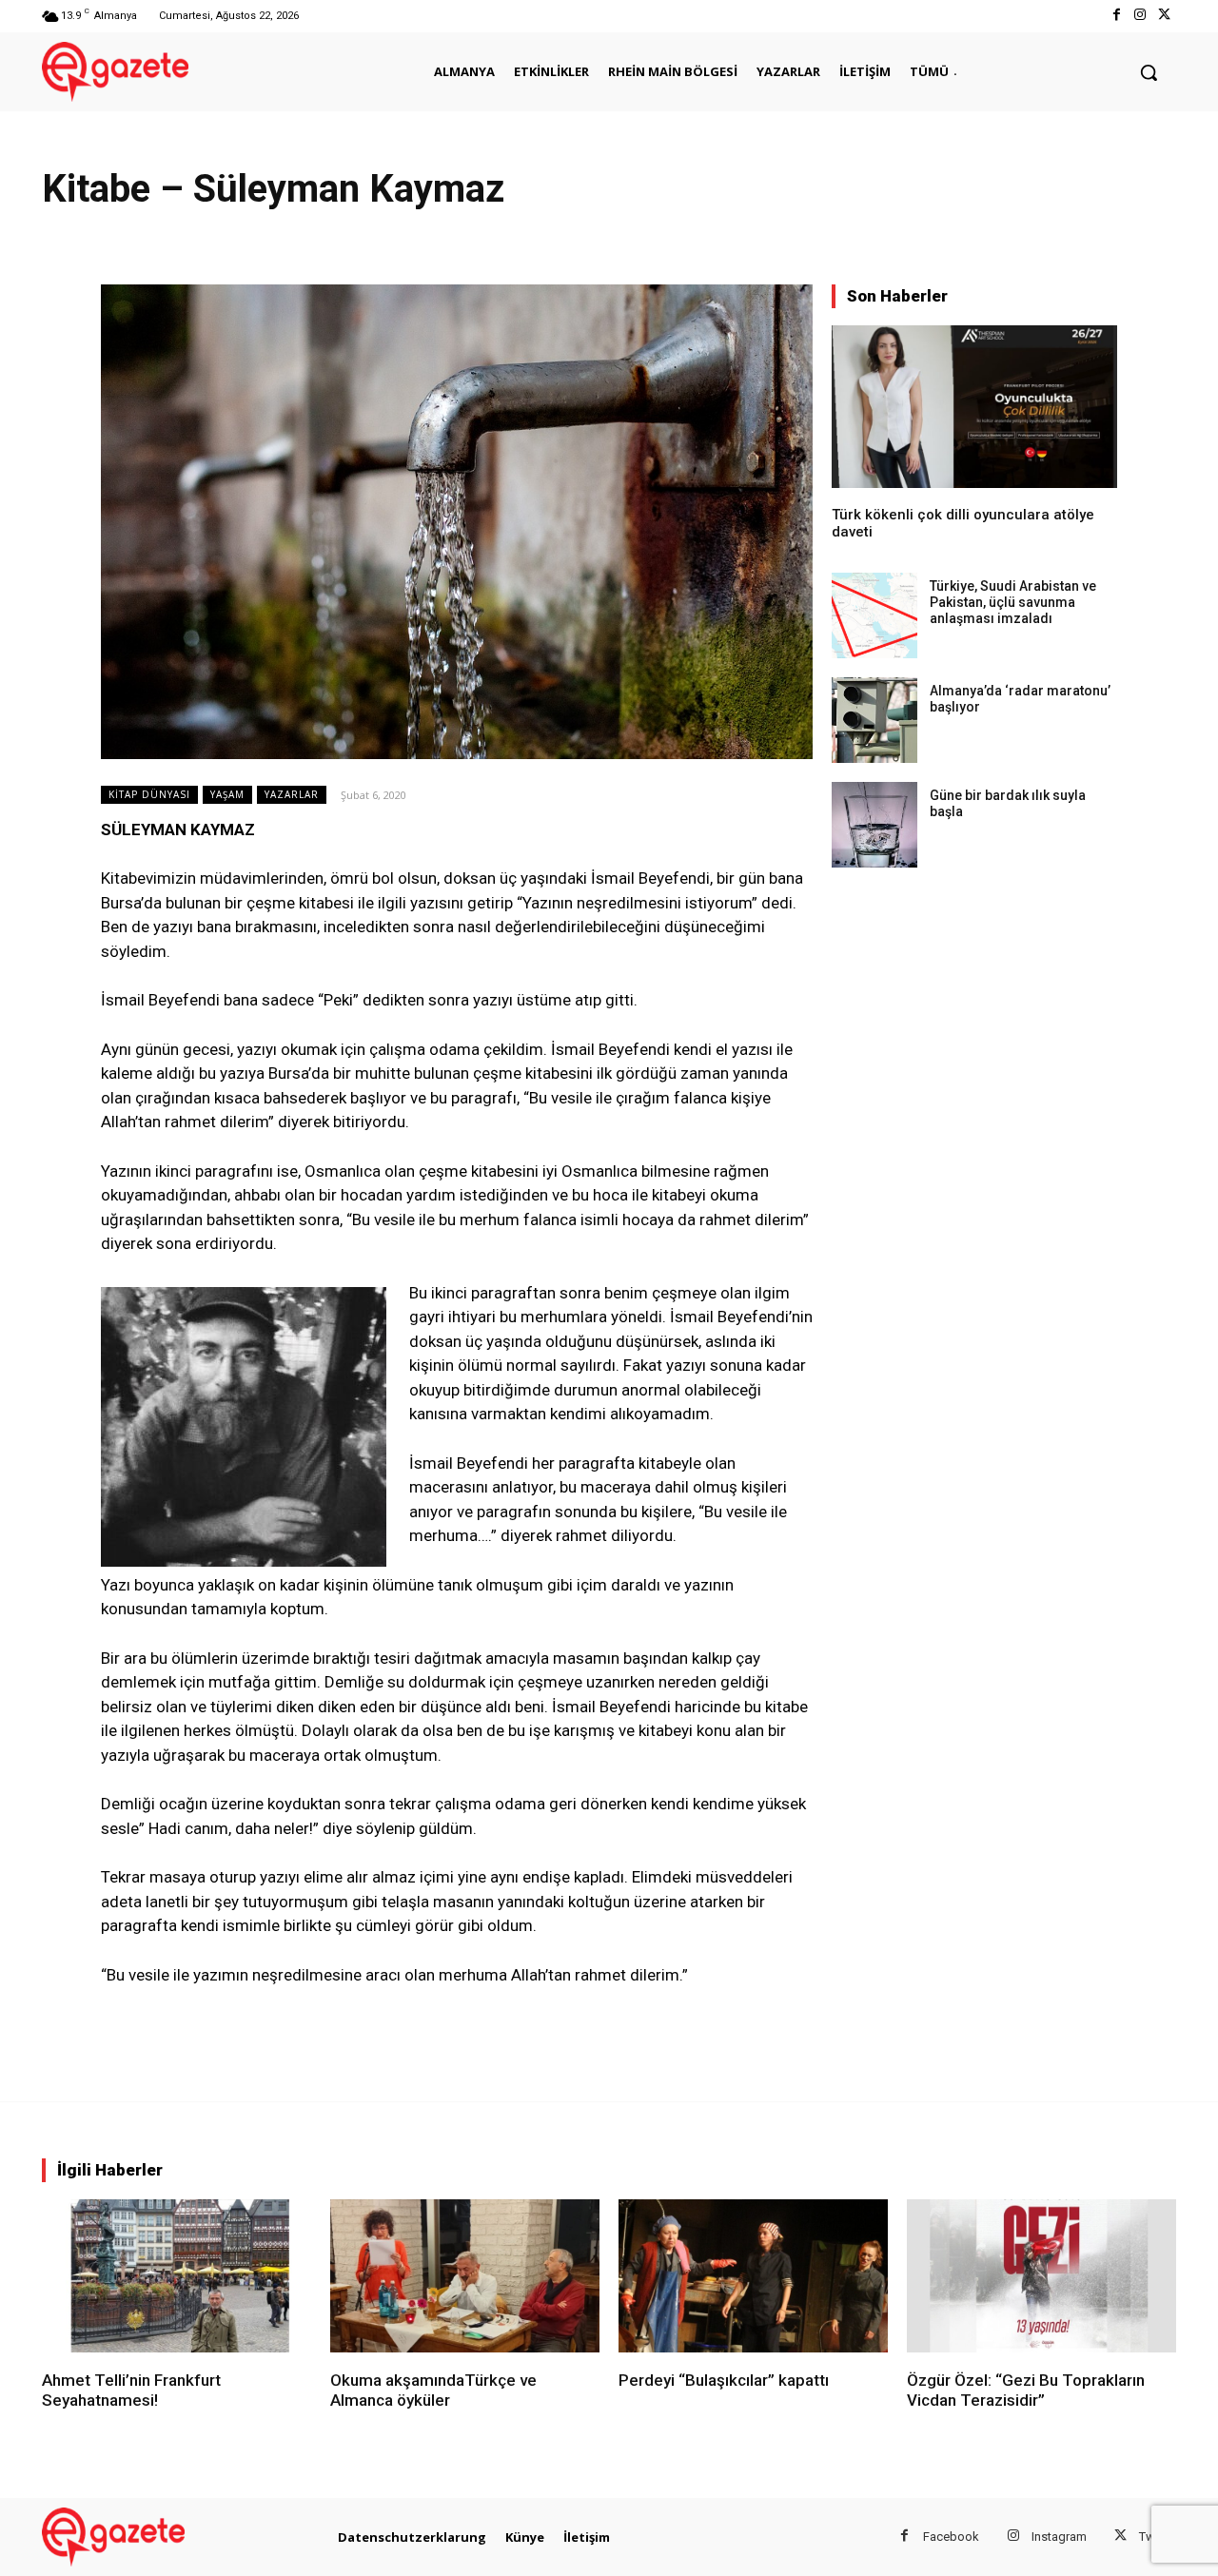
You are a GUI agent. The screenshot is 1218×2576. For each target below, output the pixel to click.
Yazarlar (292, 794)
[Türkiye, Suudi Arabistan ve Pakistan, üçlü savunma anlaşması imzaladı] (874, 615)
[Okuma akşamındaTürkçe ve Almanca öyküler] (465, 2276)
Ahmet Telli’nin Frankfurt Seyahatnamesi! (131, 2390)
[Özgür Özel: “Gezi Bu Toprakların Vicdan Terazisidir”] (1041, 2276)
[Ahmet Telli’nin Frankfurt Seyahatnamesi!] (177, 2276)
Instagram (1059, 2537)
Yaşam (227, 794)
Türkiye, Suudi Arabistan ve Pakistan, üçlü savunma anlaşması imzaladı (1013, 602)
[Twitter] (1164, 16)
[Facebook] (1116, 16)
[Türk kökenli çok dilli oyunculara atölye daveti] (974, 407)
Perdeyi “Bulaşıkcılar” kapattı (724, 2380)
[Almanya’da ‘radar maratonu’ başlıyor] (874, 720)
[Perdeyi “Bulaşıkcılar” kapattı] (753, 2276)
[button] (1149, 72)
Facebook (951, 2537)
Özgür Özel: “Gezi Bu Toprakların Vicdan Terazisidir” (1026, 2390)
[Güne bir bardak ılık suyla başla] (874, 825)
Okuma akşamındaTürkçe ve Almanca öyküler (433, 2390)
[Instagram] (1140, 16)
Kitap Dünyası (149, 794)
